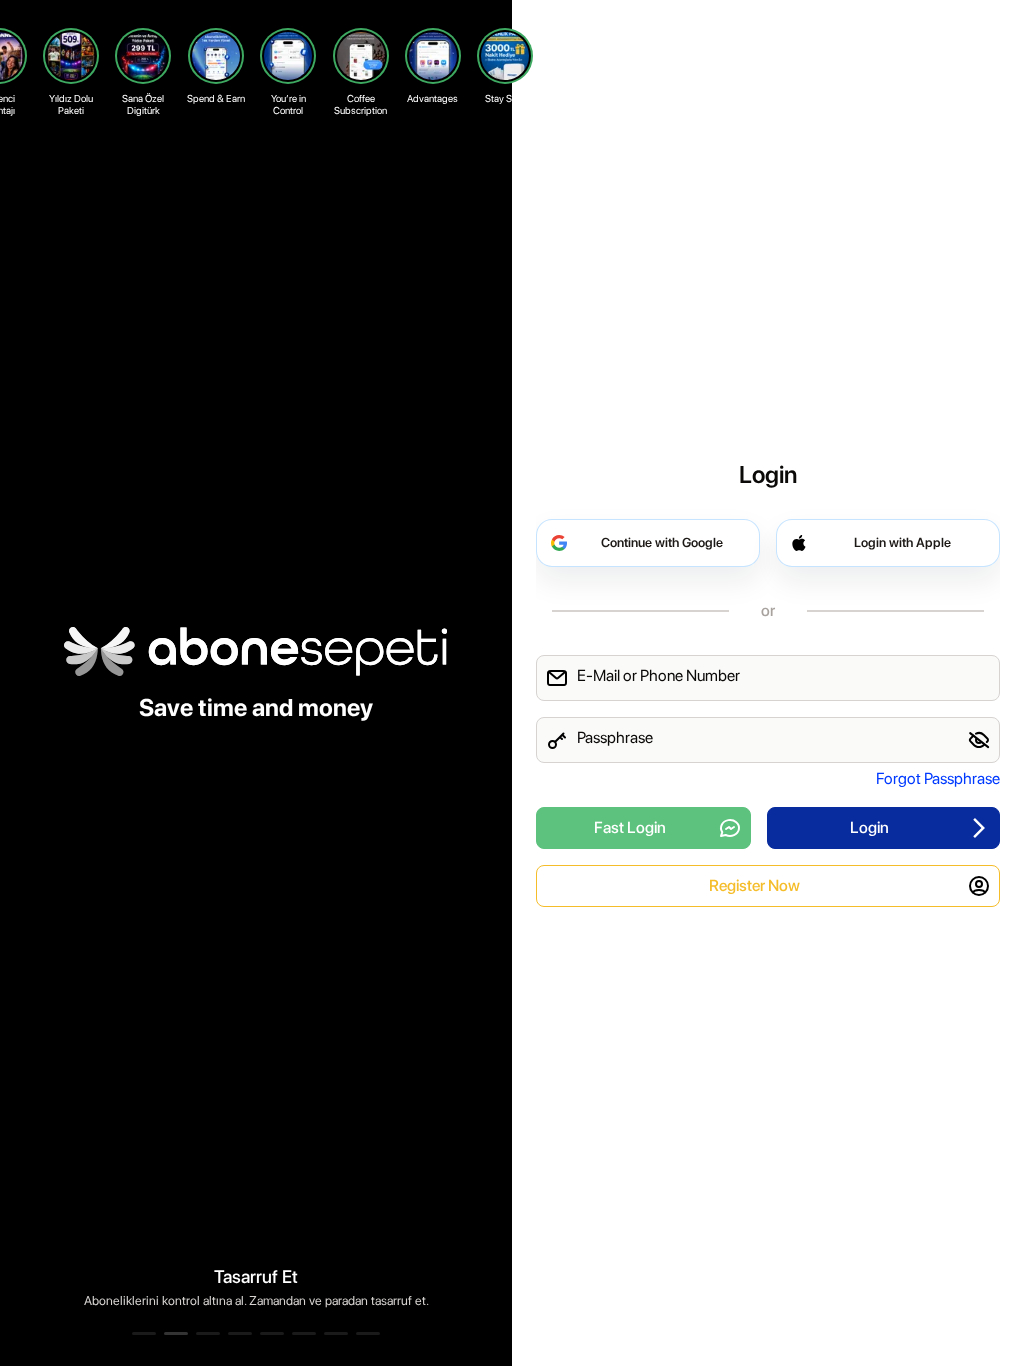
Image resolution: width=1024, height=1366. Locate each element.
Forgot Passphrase (938, 778)
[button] (144, 1333)
